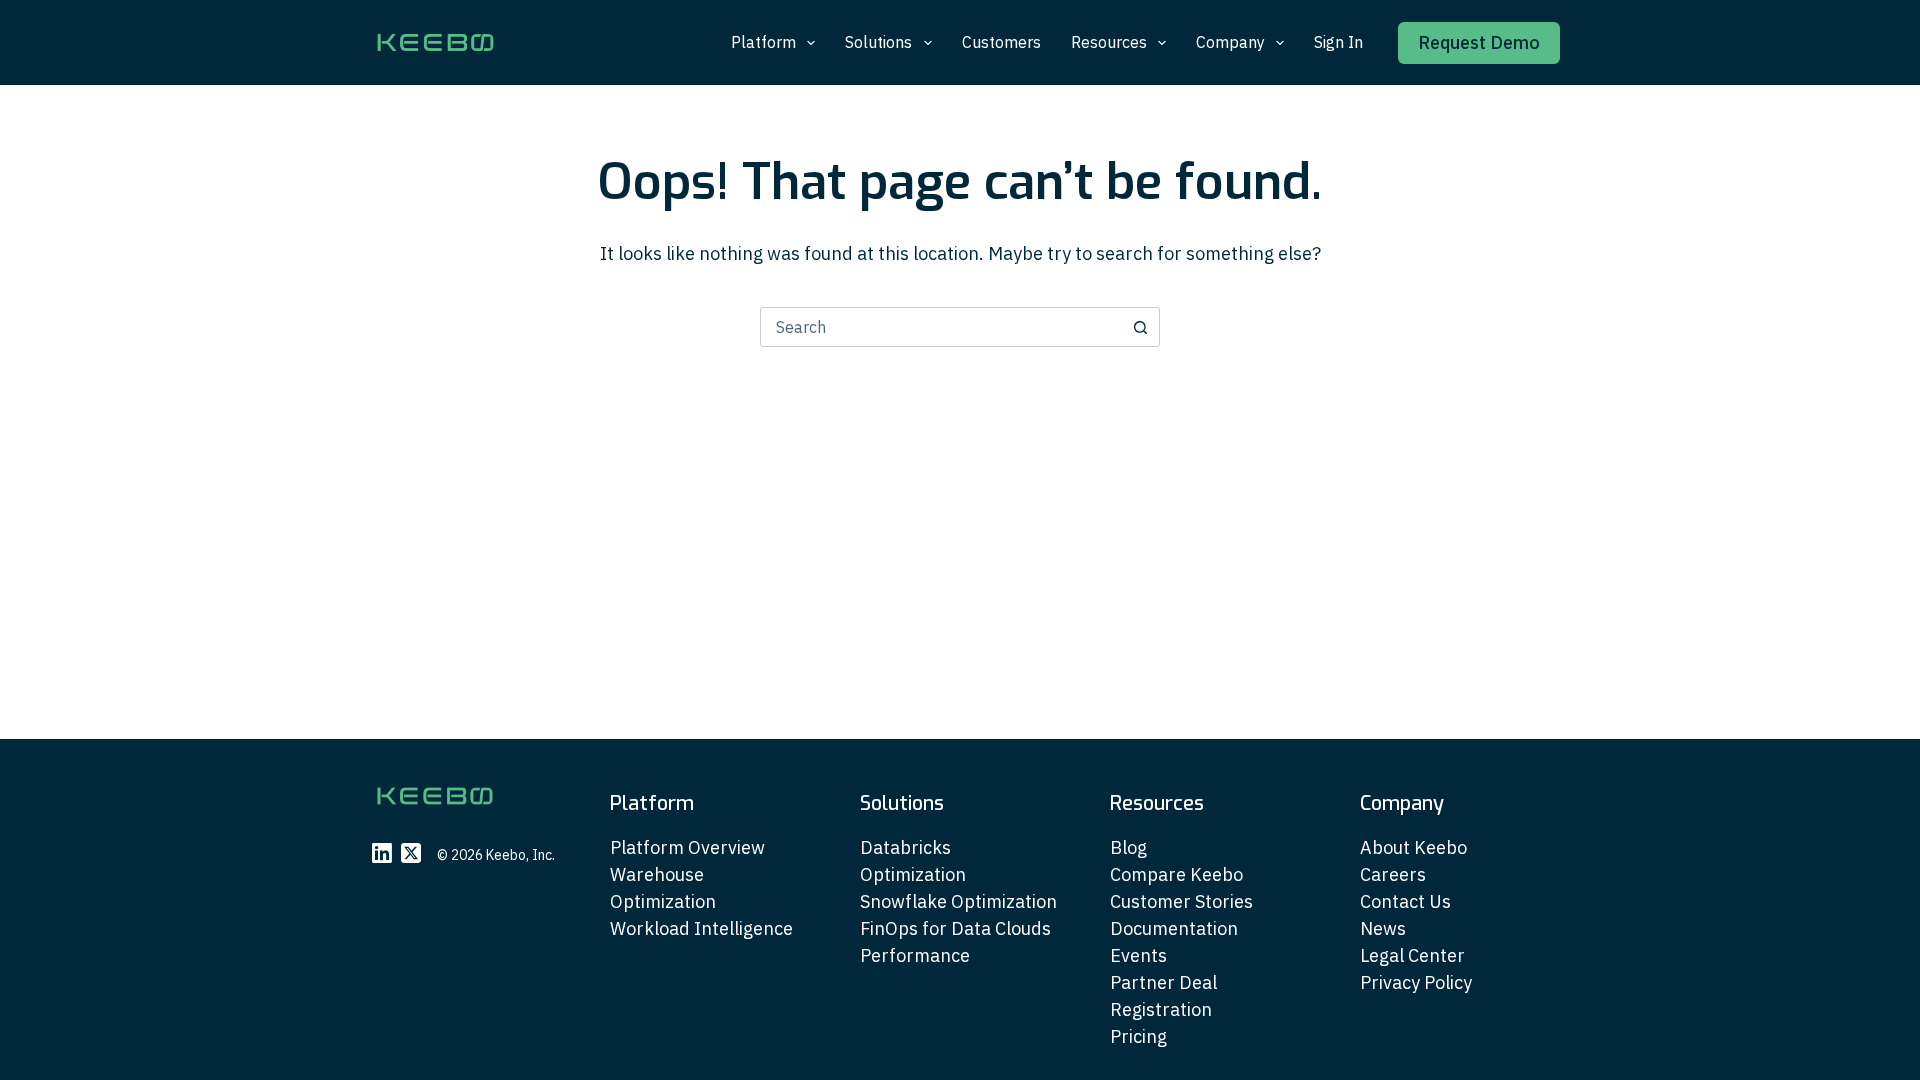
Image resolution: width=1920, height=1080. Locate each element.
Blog (1128, 847)
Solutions (878, 42)
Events (1138, 955)
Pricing (1138, 1036)
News (1383, 928)
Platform (763, 42)
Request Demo (1479, 42)
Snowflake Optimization (958, 901)
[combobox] (941, 327)
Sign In (1338, 42)
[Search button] (1140, 327)
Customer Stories (1181, 901)
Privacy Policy (1416, 982)
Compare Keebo (1176, 874)
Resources (1109, 42)
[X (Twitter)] (411, 853)
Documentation (1174, 928)
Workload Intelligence (701, 928)
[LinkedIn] (382, 853)
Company (1230, 42)
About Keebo (1413, 847)
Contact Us (1405, 901)
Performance (915, 955)
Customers (1001, 42)
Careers (1393, 874)
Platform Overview (687, 847)
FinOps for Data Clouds (955, 928)
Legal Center (1412, 955)
